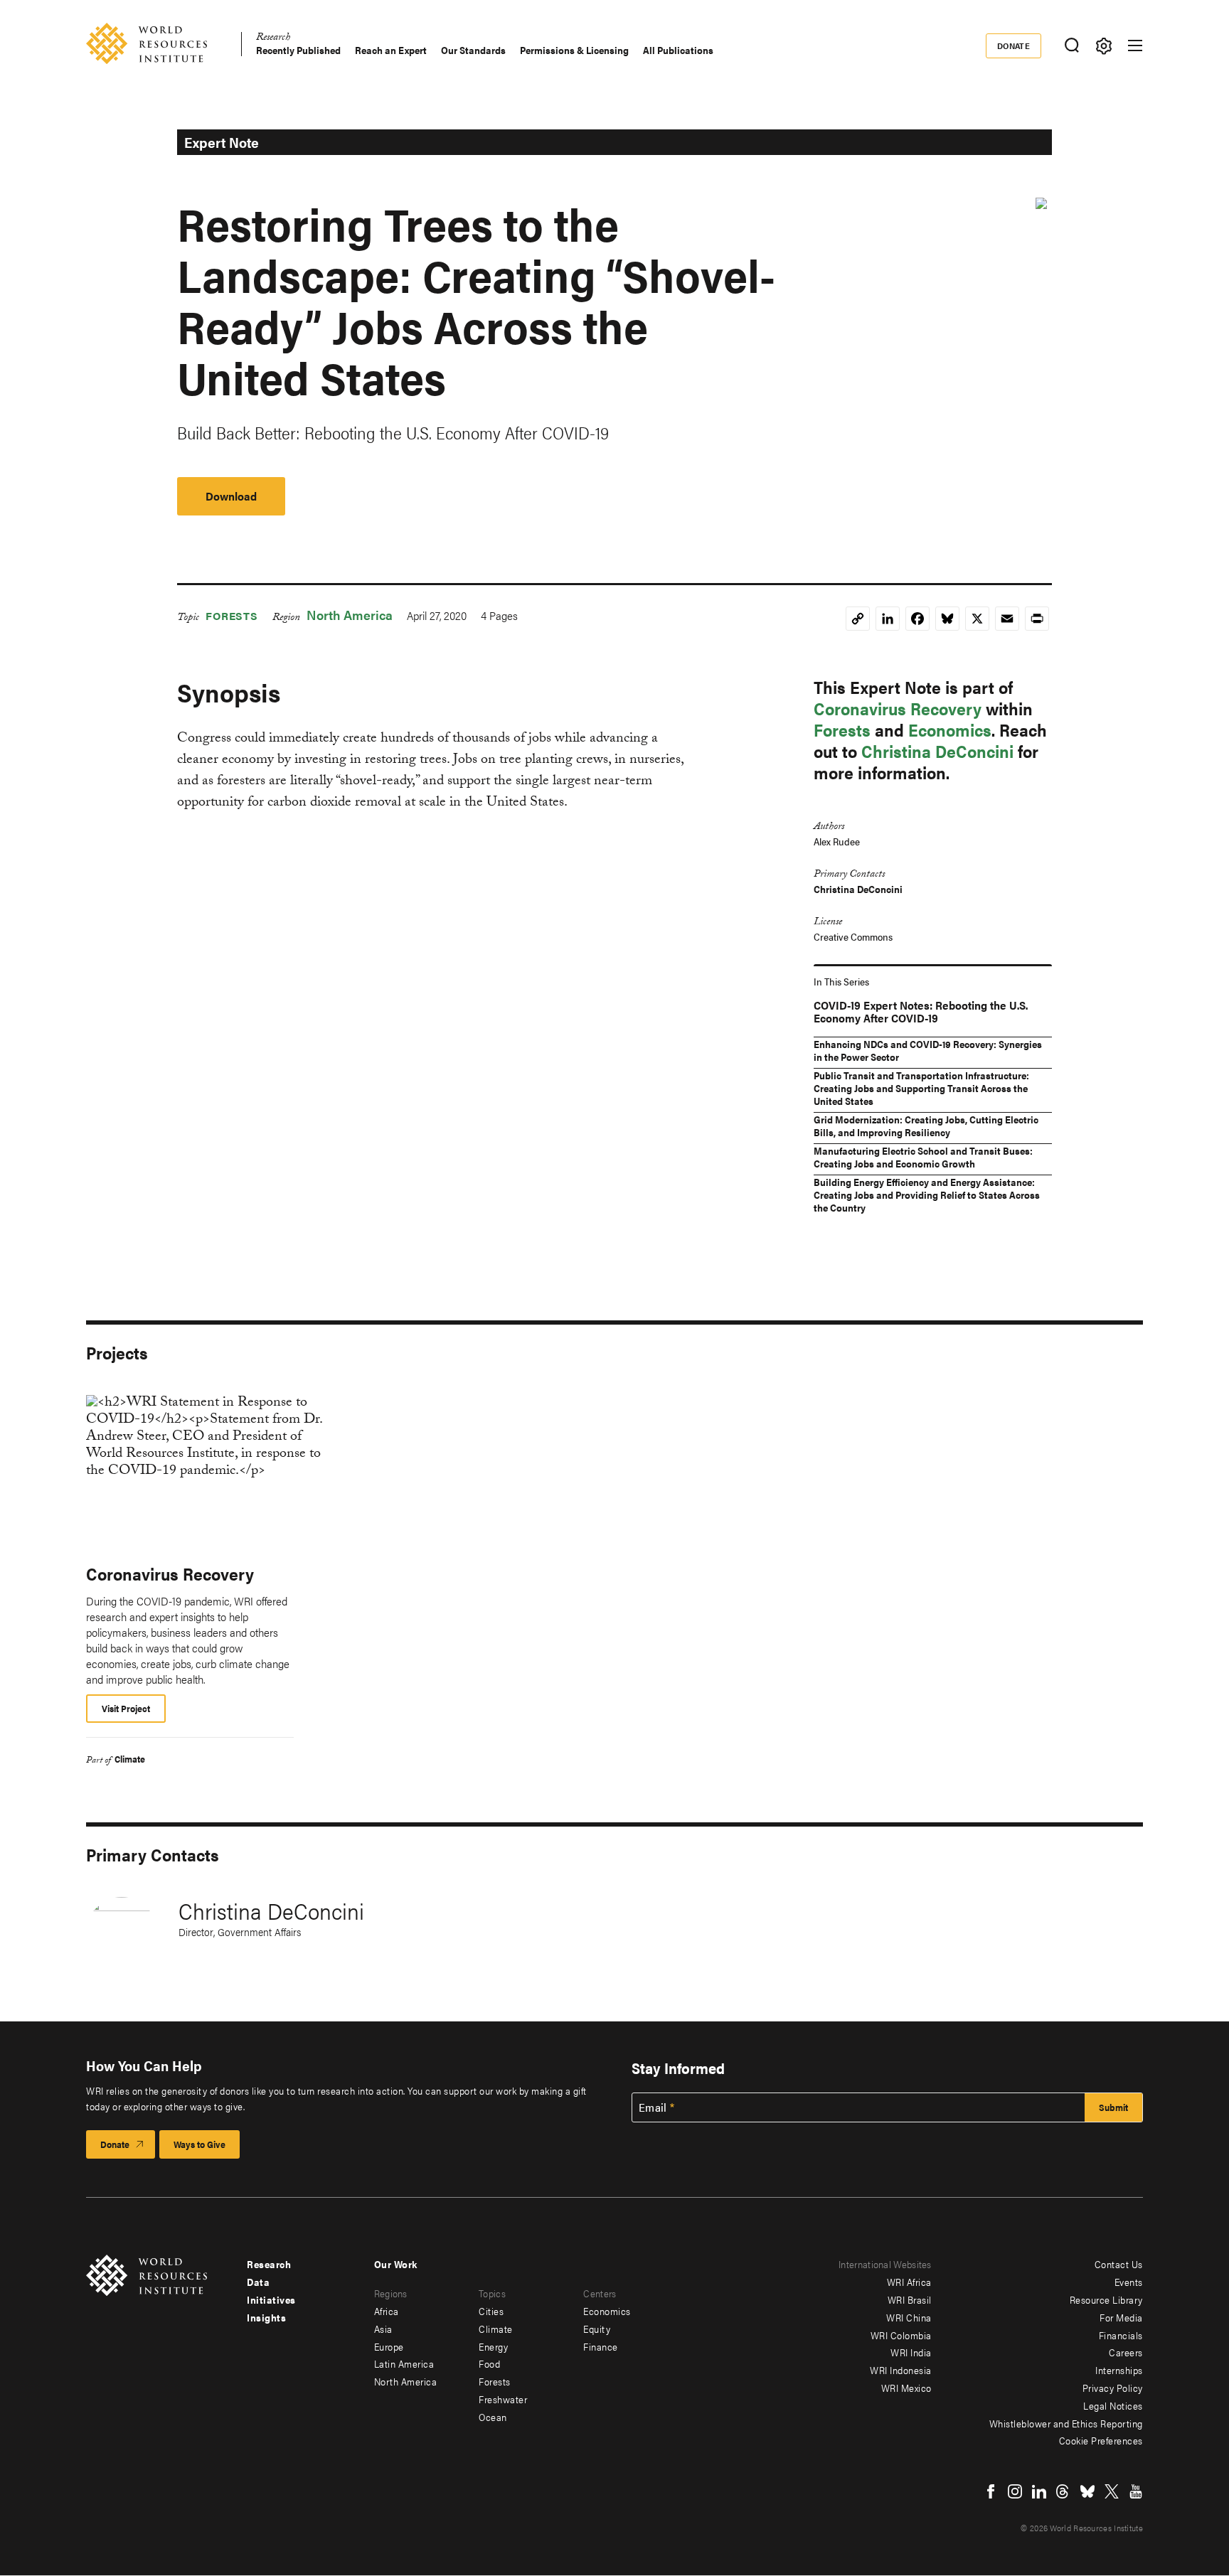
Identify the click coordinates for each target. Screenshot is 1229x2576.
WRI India (911, 2352)
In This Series (841, 981)
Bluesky (1087, 2491)
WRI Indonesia (901, 2370)
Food (489, 2363)
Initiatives (271, 2299)
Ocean (493, 2417)
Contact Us (1119, 2264)
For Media (1121, 2317)
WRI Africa (909, 2282)
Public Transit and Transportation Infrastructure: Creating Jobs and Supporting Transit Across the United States (921, 1088)
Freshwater (503, 2399)
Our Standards (473, 50)
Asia (383, 2329)
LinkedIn (1039, 2491)
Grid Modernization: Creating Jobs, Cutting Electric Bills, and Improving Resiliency (926, 1126)
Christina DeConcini (937, 751)
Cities (491, 2311)
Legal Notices (1113, 2405)
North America (350, 615)
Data (258, 2282)
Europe (389, 2346)
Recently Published (298, 50)
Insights (266, 2317)
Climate (130, 1759)
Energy (493, 2346)
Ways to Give (199, 2144)
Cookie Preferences (1101, 2440)
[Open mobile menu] (1135, 46)
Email (653, 2107)
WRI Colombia (901, 2335)
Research (273, 39)
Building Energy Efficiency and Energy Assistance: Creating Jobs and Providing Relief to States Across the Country (927, 1195)
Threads (1063, 2491)
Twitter (1112, 2491)
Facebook (991, 2491)
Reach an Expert (391, 50)
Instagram (1015, 2491)
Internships (1119, 2370)
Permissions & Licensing (574, 50)
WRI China (909, 2317)
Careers (1126, 2352)
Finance (601, 2346)
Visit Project (126, 1708)
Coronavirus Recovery (898, 708)
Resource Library (1106, 2299)
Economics (950, 729)
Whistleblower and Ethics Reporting (1066, 2423)
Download (231, 496)
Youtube (1136, 2491)
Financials (1121, 2335)
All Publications (678, 50)
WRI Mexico (906, 2388)
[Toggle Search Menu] (1071, 46)
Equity (597, 2329)
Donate (1014, 46)
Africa (387, 2311)
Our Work (396, 2264)
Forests (232, 615)
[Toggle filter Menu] (1103, 46)
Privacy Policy (1113, 2388)
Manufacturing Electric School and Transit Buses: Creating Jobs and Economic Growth (923, 1157)
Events (1129, 2282)
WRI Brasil (910, 2299)
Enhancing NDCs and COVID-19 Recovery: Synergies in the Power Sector (928, 1050)
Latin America (404, 2363)
